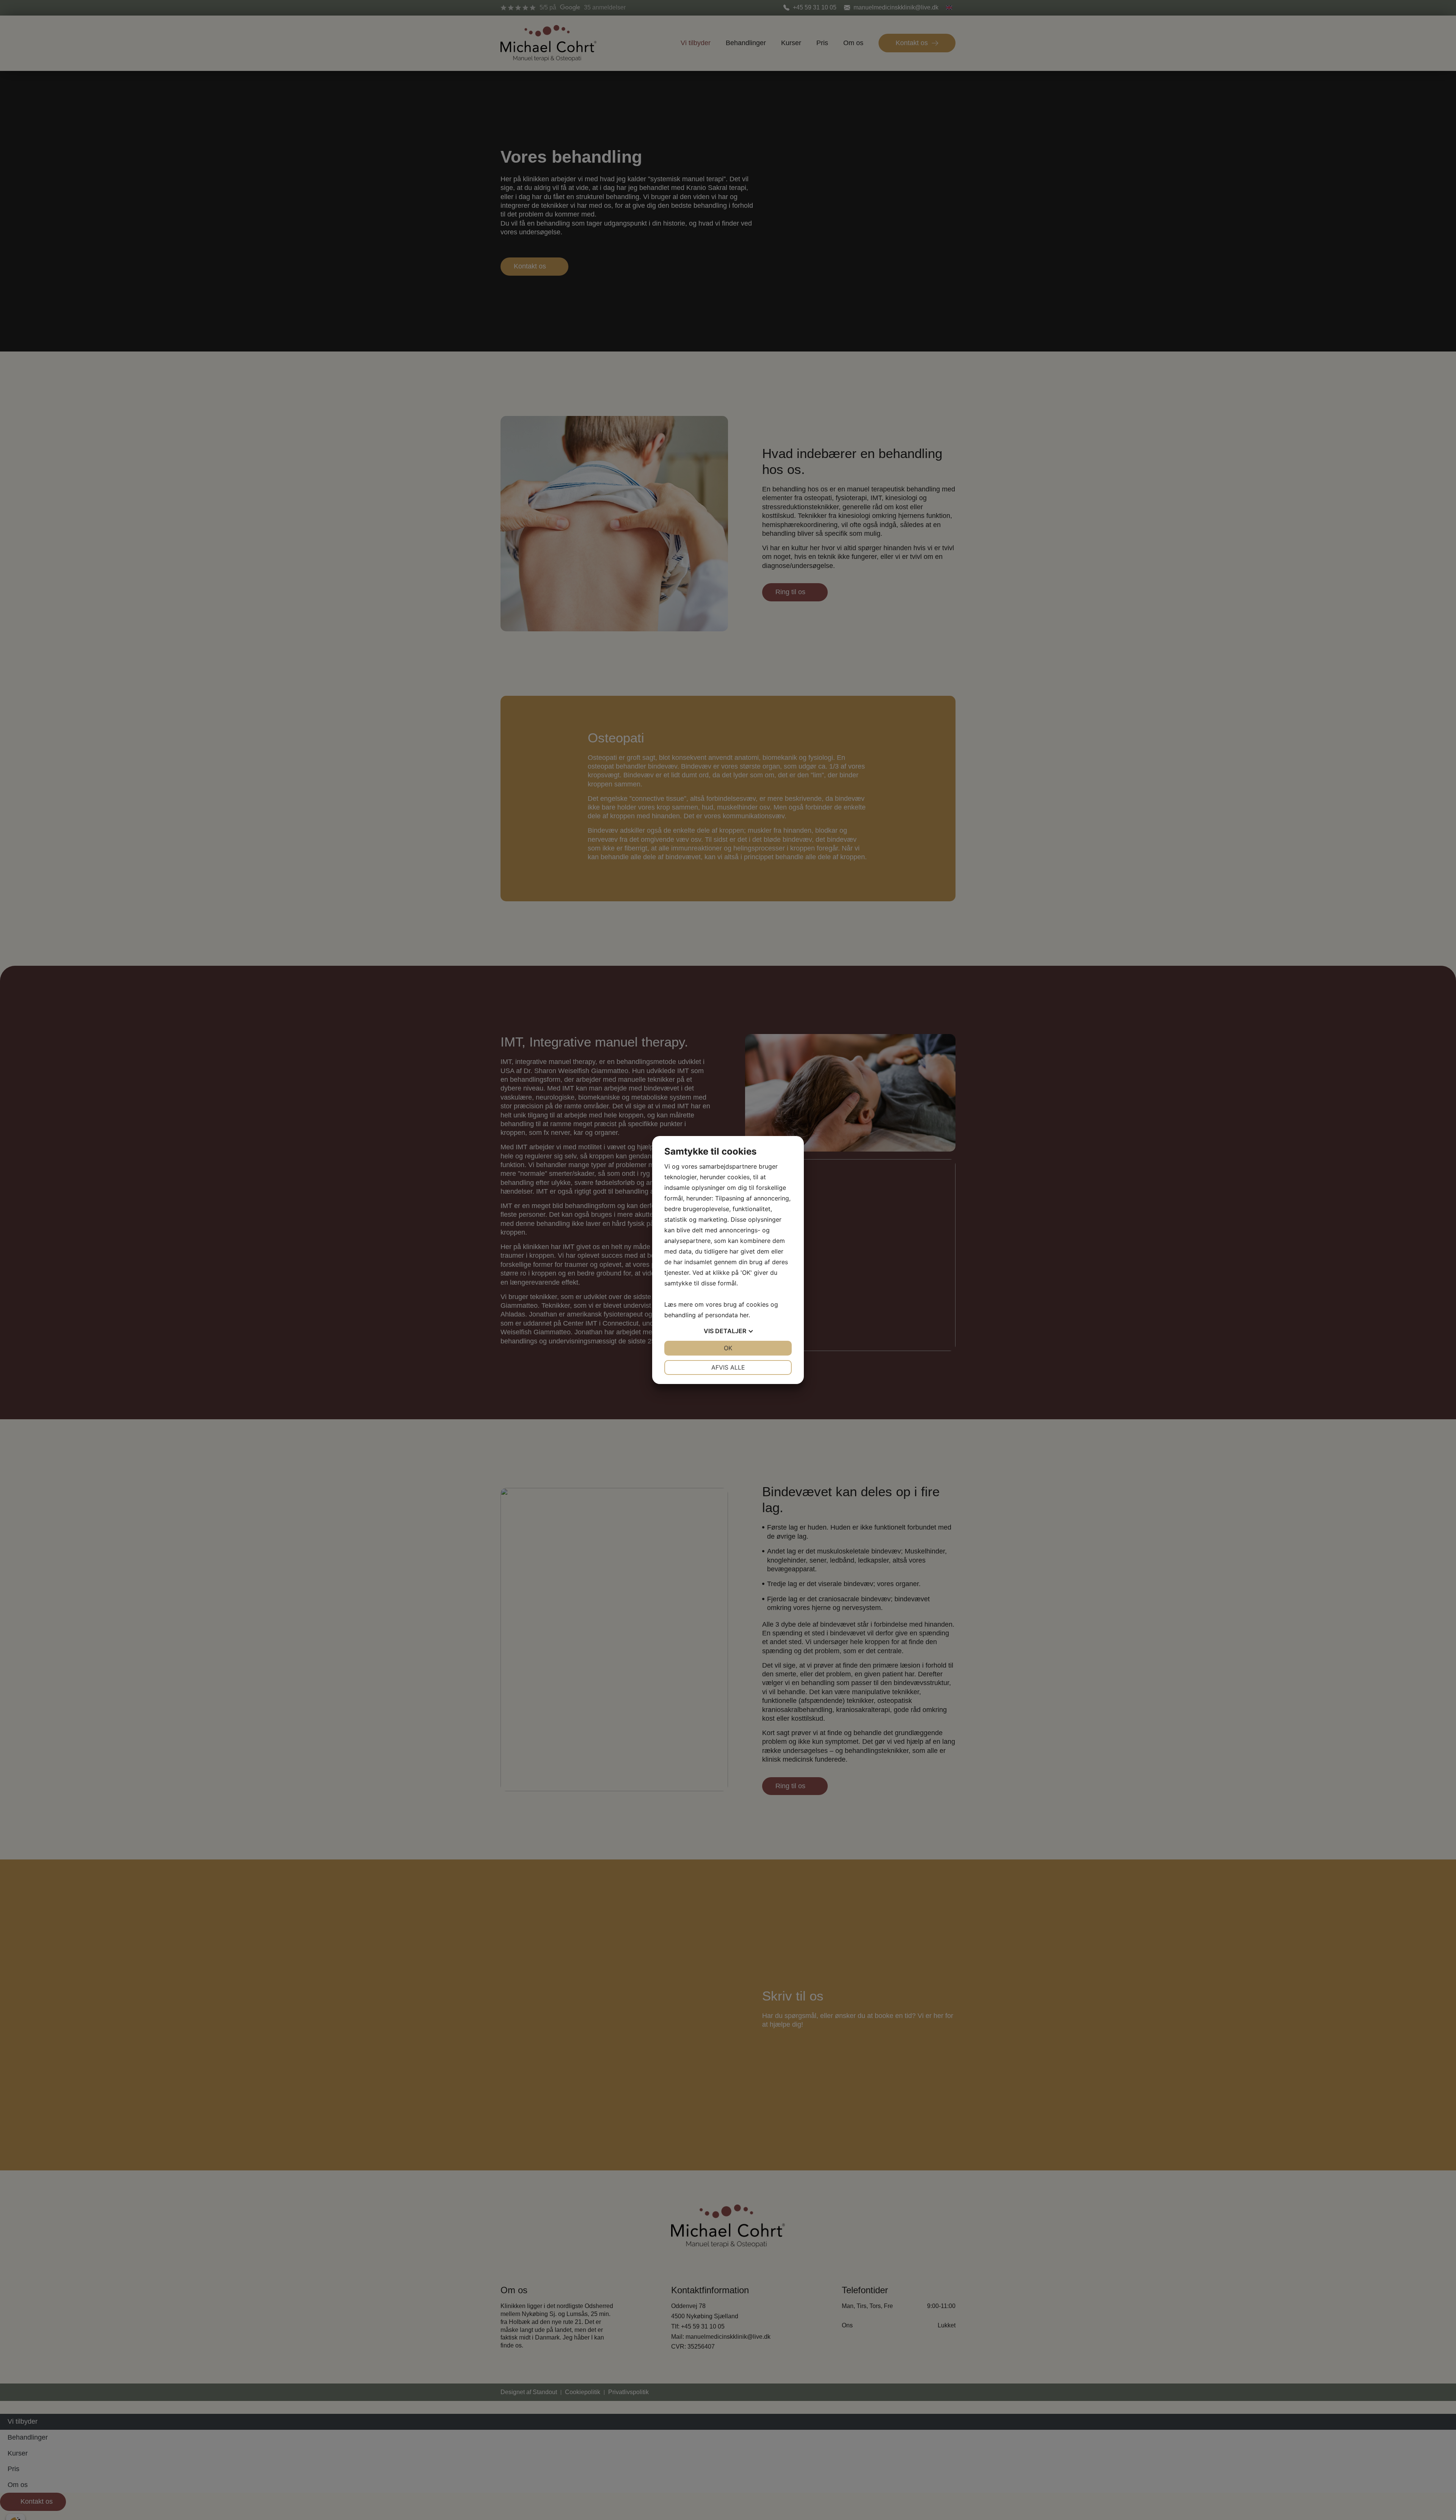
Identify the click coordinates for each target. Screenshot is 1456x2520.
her (744, 1315)
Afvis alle (728, 1367)
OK (728, 1348)
